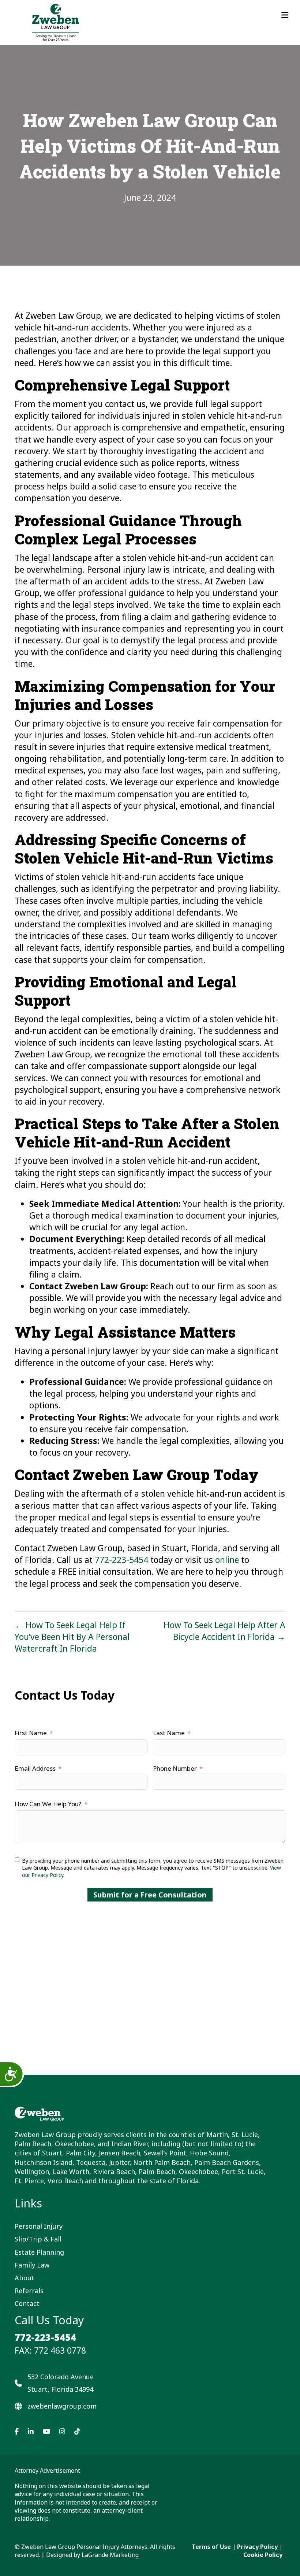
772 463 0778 (60, 2350)
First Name (31, 1733)
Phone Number (175, 1768)
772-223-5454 (121, 1560)
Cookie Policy (263, 2555)
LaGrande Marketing (110, 2555)
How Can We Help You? (48, 1804)
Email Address (35, 1768)
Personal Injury (39, 2226)
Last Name (169, 1733)
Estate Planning (39, 2252)
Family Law (32, 2265)
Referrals (29, 2291)
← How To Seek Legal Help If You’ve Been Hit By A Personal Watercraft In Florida (72, 1637)
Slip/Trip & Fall (38, 2239)
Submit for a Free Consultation (150, 1895)
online (227, 1560)
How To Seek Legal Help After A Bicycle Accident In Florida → (224, 1631)
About (25, 2278)
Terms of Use (211, 2547)
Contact (27, 2303)
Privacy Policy (257, 2547)
